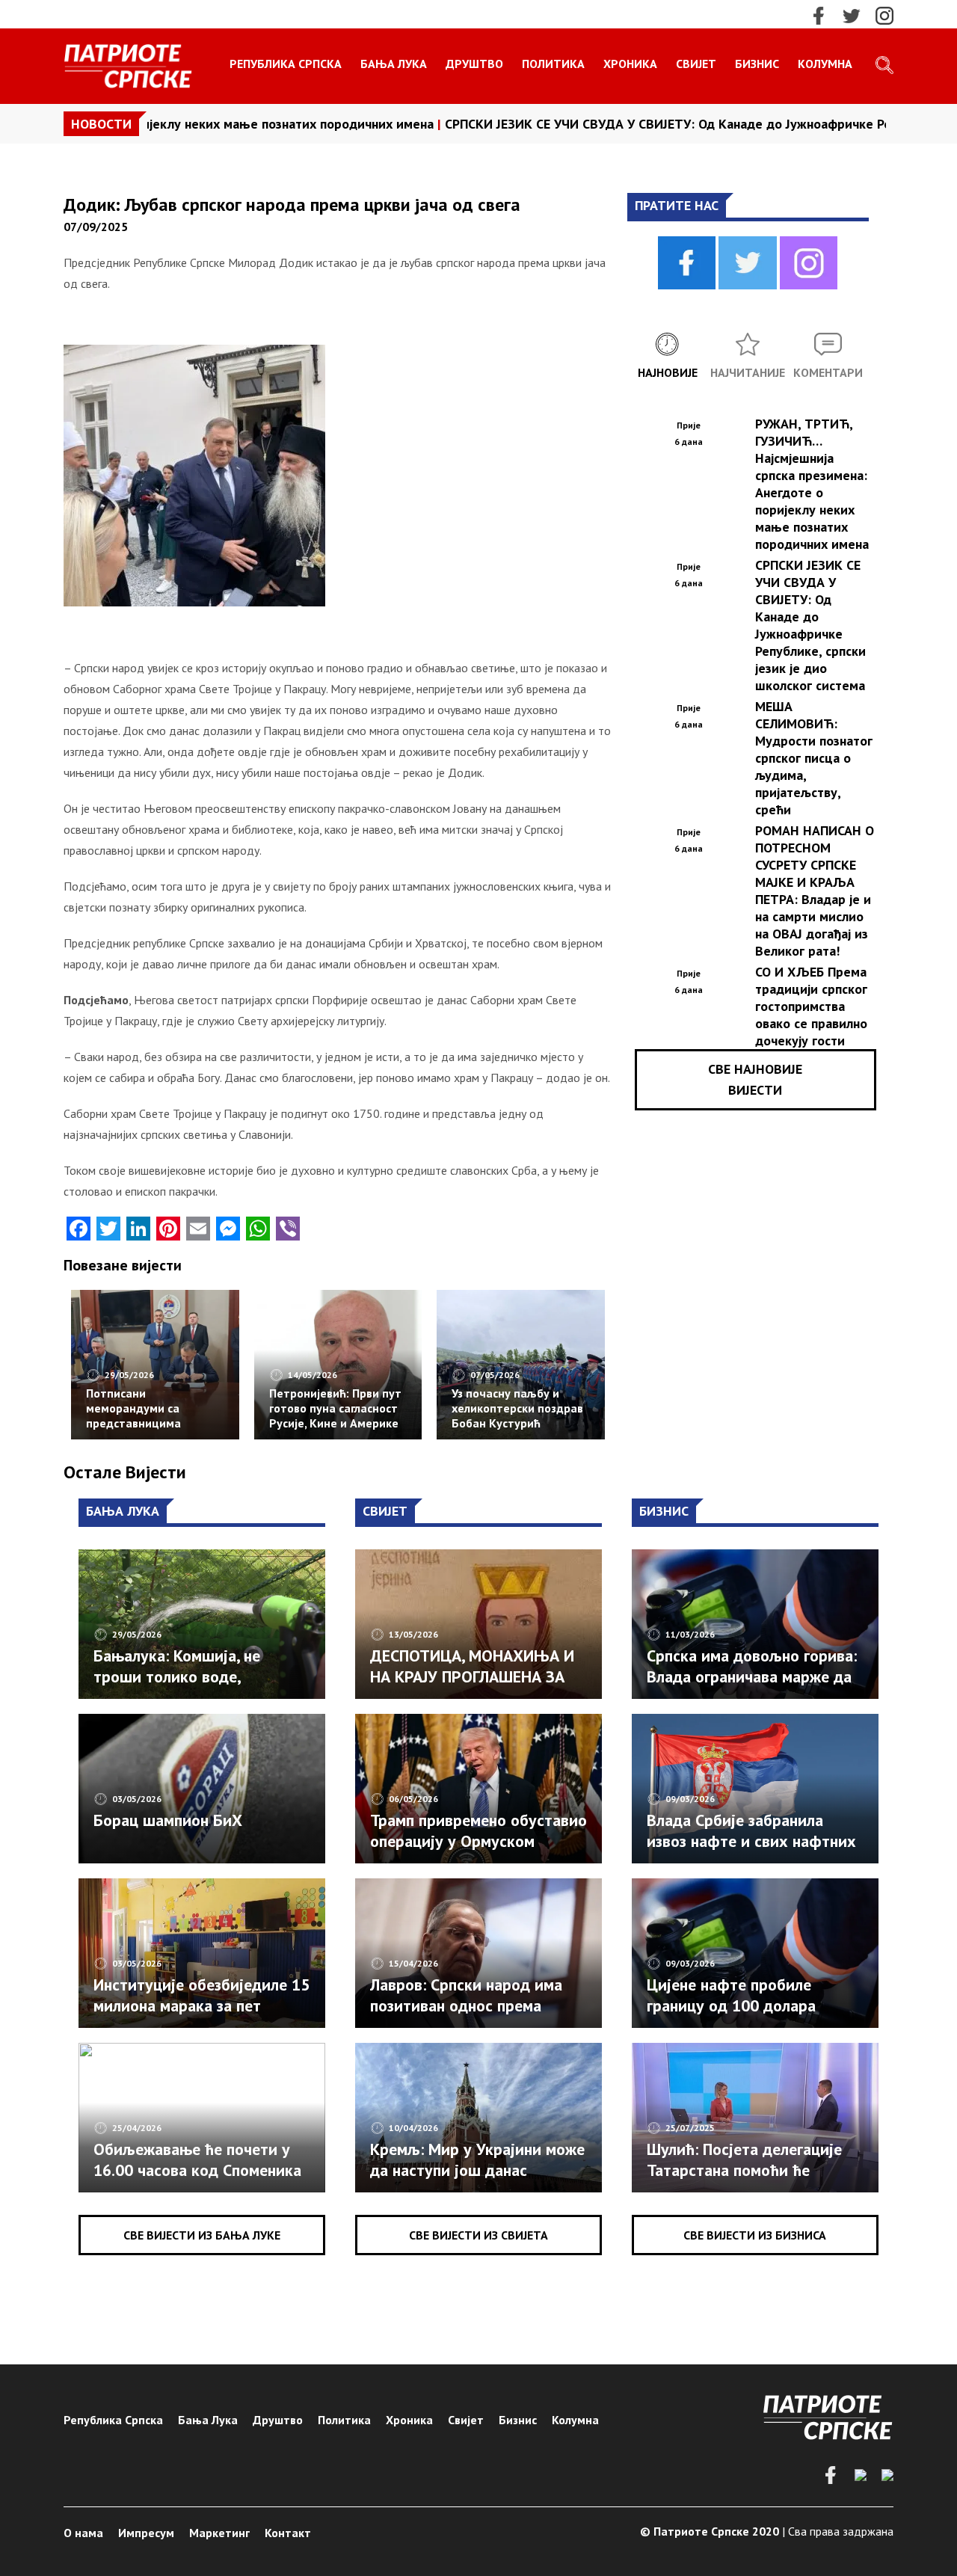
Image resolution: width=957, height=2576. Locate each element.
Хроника (630, 64)
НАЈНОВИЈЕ (668, 372)
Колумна (825, 64)
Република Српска (286, 64)
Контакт (288, 2533)
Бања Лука (394, 64)
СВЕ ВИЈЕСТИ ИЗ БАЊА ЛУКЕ (202, 2235)
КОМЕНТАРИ (828, 372)
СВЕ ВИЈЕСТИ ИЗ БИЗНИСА (755, 2235)
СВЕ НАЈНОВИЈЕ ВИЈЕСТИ (755, 1079)
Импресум (146, 2533)
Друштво (474, 64)
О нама (83, 2533)
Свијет (696, 64)
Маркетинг (219, 2533)
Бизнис (757, 64)
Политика (553, 64)
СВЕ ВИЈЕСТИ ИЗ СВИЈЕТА (478, 2235)
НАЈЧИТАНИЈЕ (748, 372)
